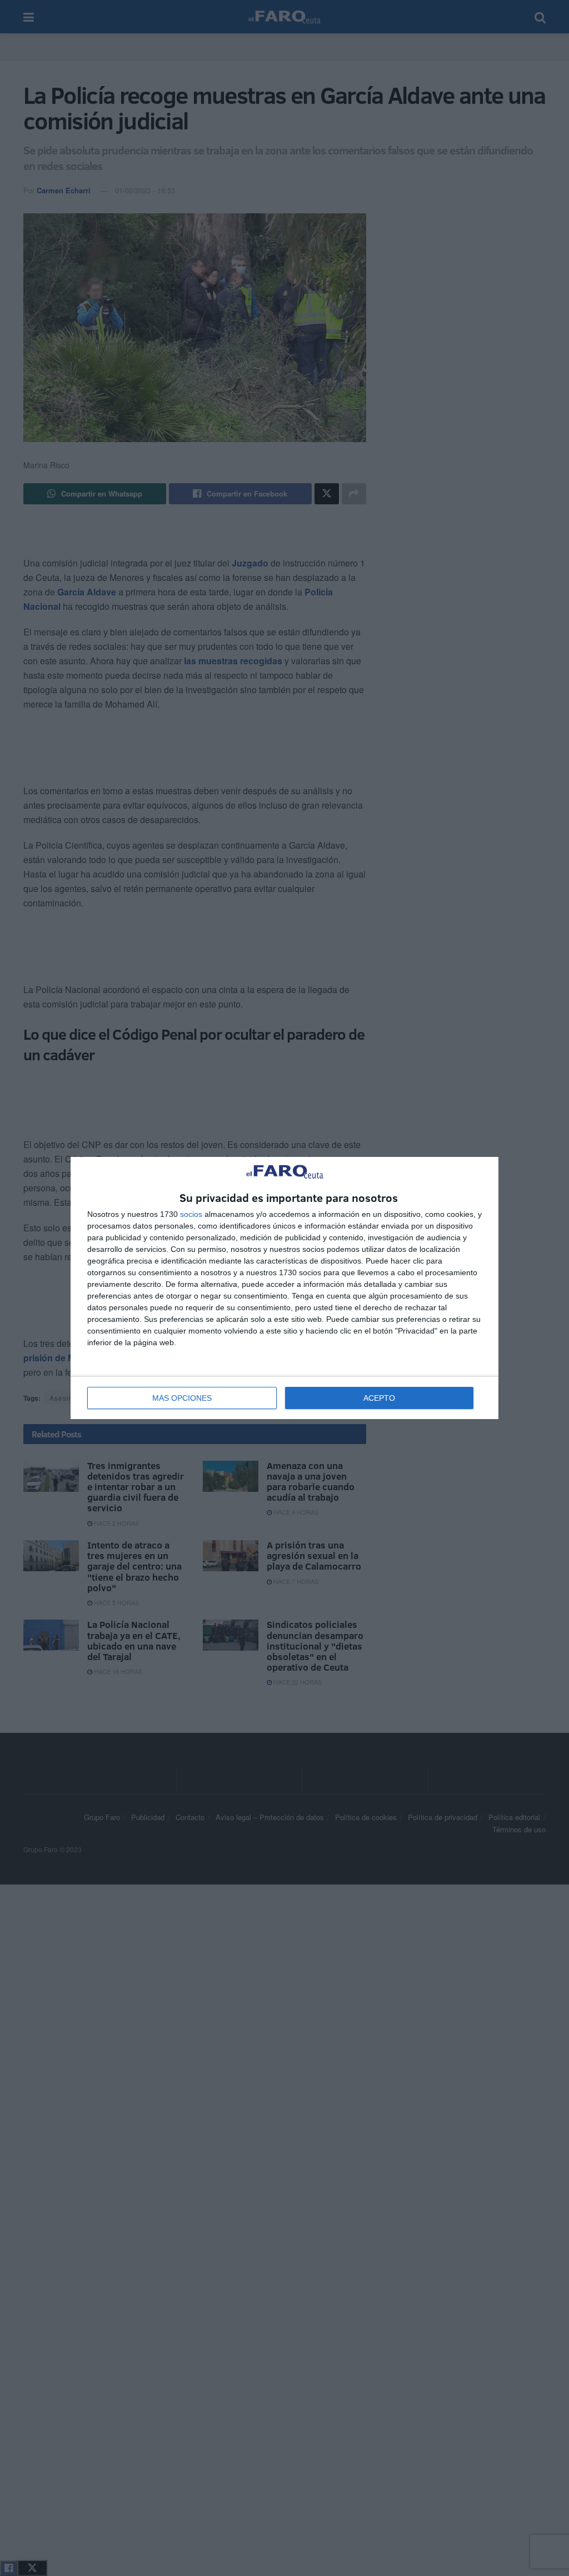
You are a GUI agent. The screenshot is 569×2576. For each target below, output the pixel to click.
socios (191, 1214)
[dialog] (284, 1288)
